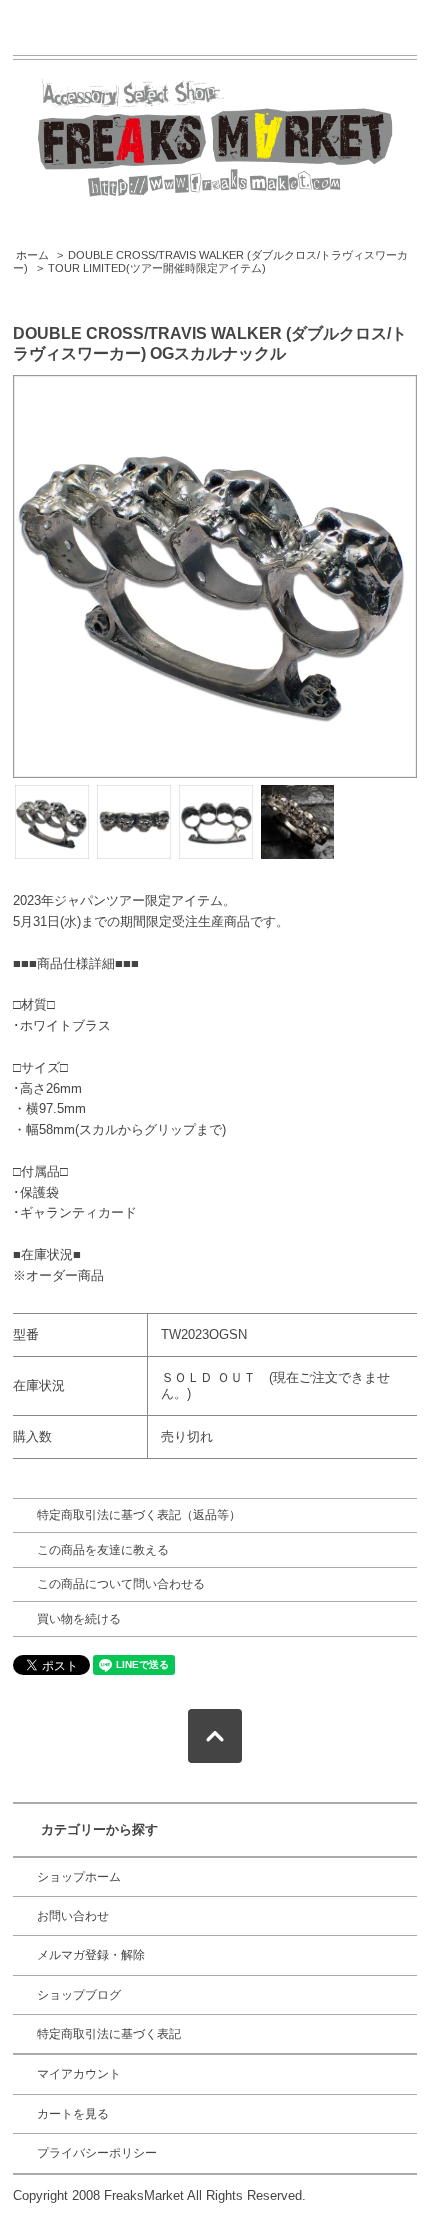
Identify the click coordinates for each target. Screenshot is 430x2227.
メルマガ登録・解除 (91, 1955)
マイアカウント (79, 2074)
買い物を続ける (79, 1619)
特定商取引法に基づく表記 (109, 2034)
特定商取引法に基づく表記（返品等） (139, 1515)
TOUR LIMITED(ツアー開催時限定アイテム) (157, 268)
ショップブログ (79, 1995)
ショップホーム (79, 1877)
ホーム (32, 255)
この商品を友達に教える (103, 1550)
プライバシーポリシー (97, 2153)
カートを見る (73, 2114)
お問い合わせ (73, 1916)
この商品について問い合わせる (121, 1584)
